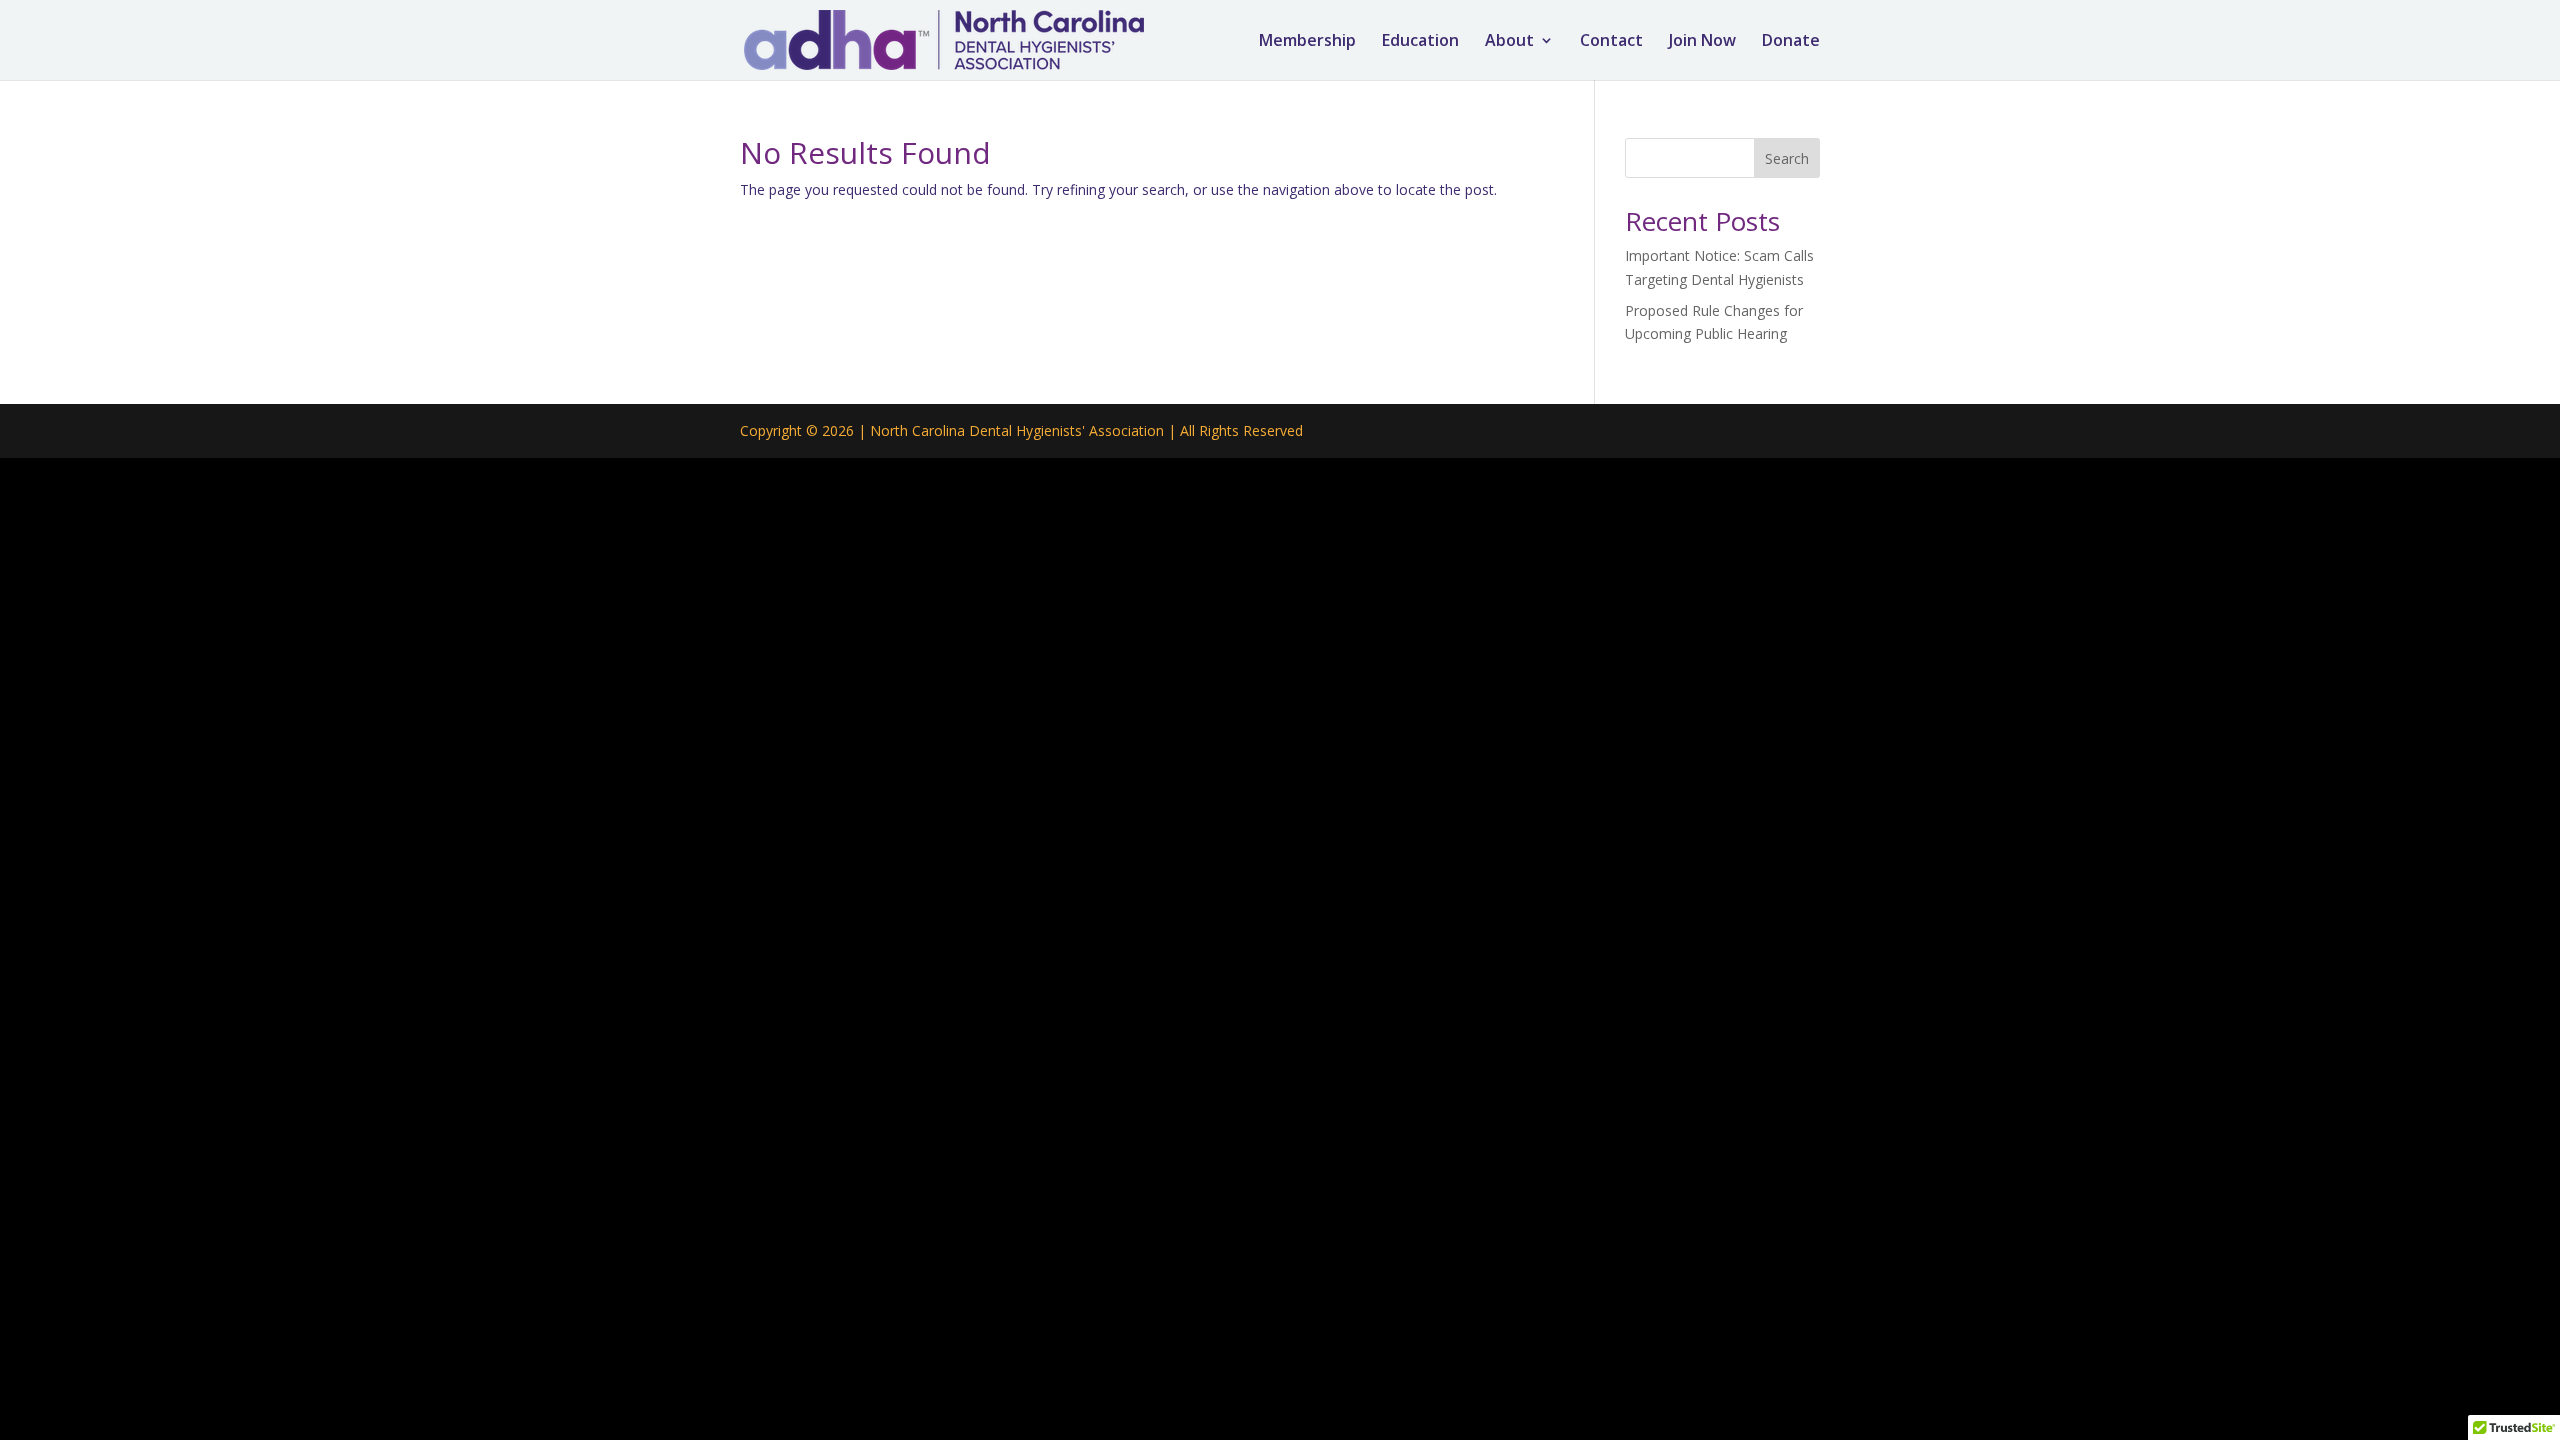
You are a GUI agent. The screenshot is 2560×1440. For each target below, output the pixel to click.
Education (1420, 42)
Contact (1611, 42)
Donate (1791, 42)
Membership (1307, 42)
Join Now (1702, 42)
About (1509, 42)
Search (1787, 158)
